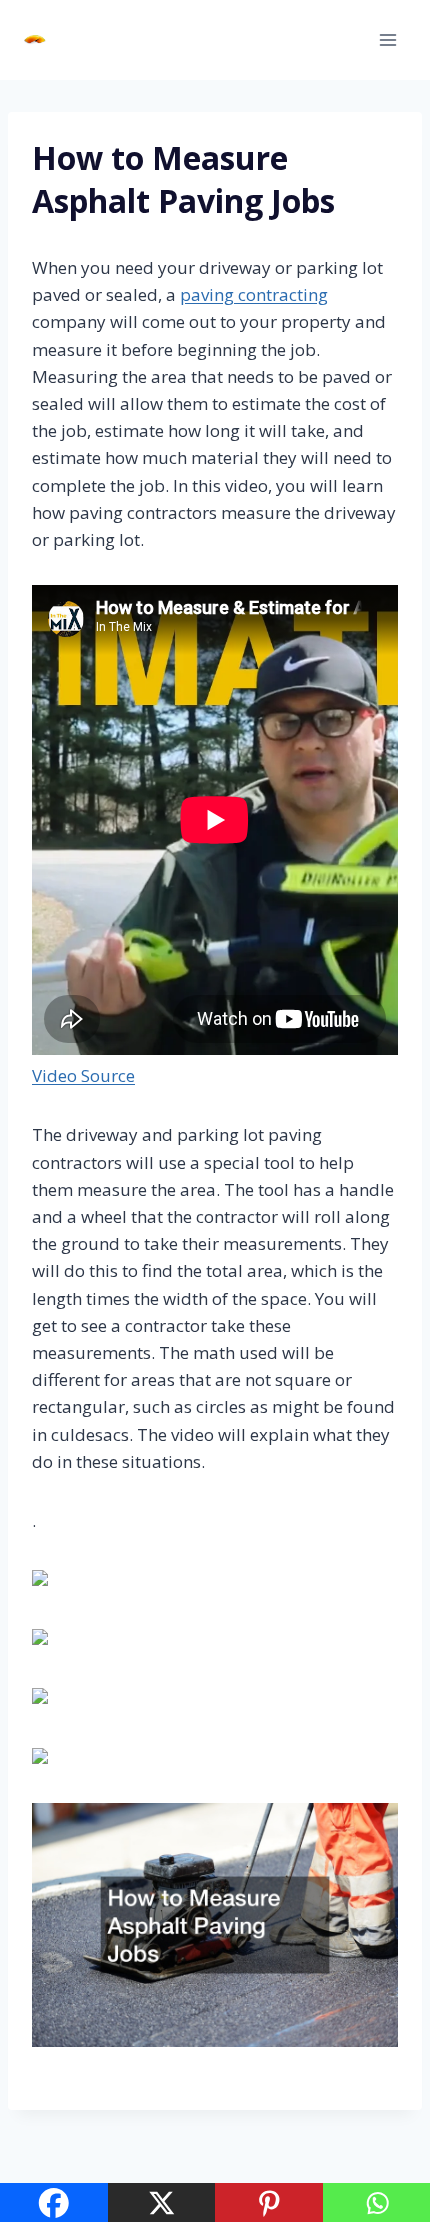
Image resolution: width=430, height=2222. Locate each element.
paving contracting (254, 294)
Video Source (83, 1075)
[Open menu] (387, 39)
